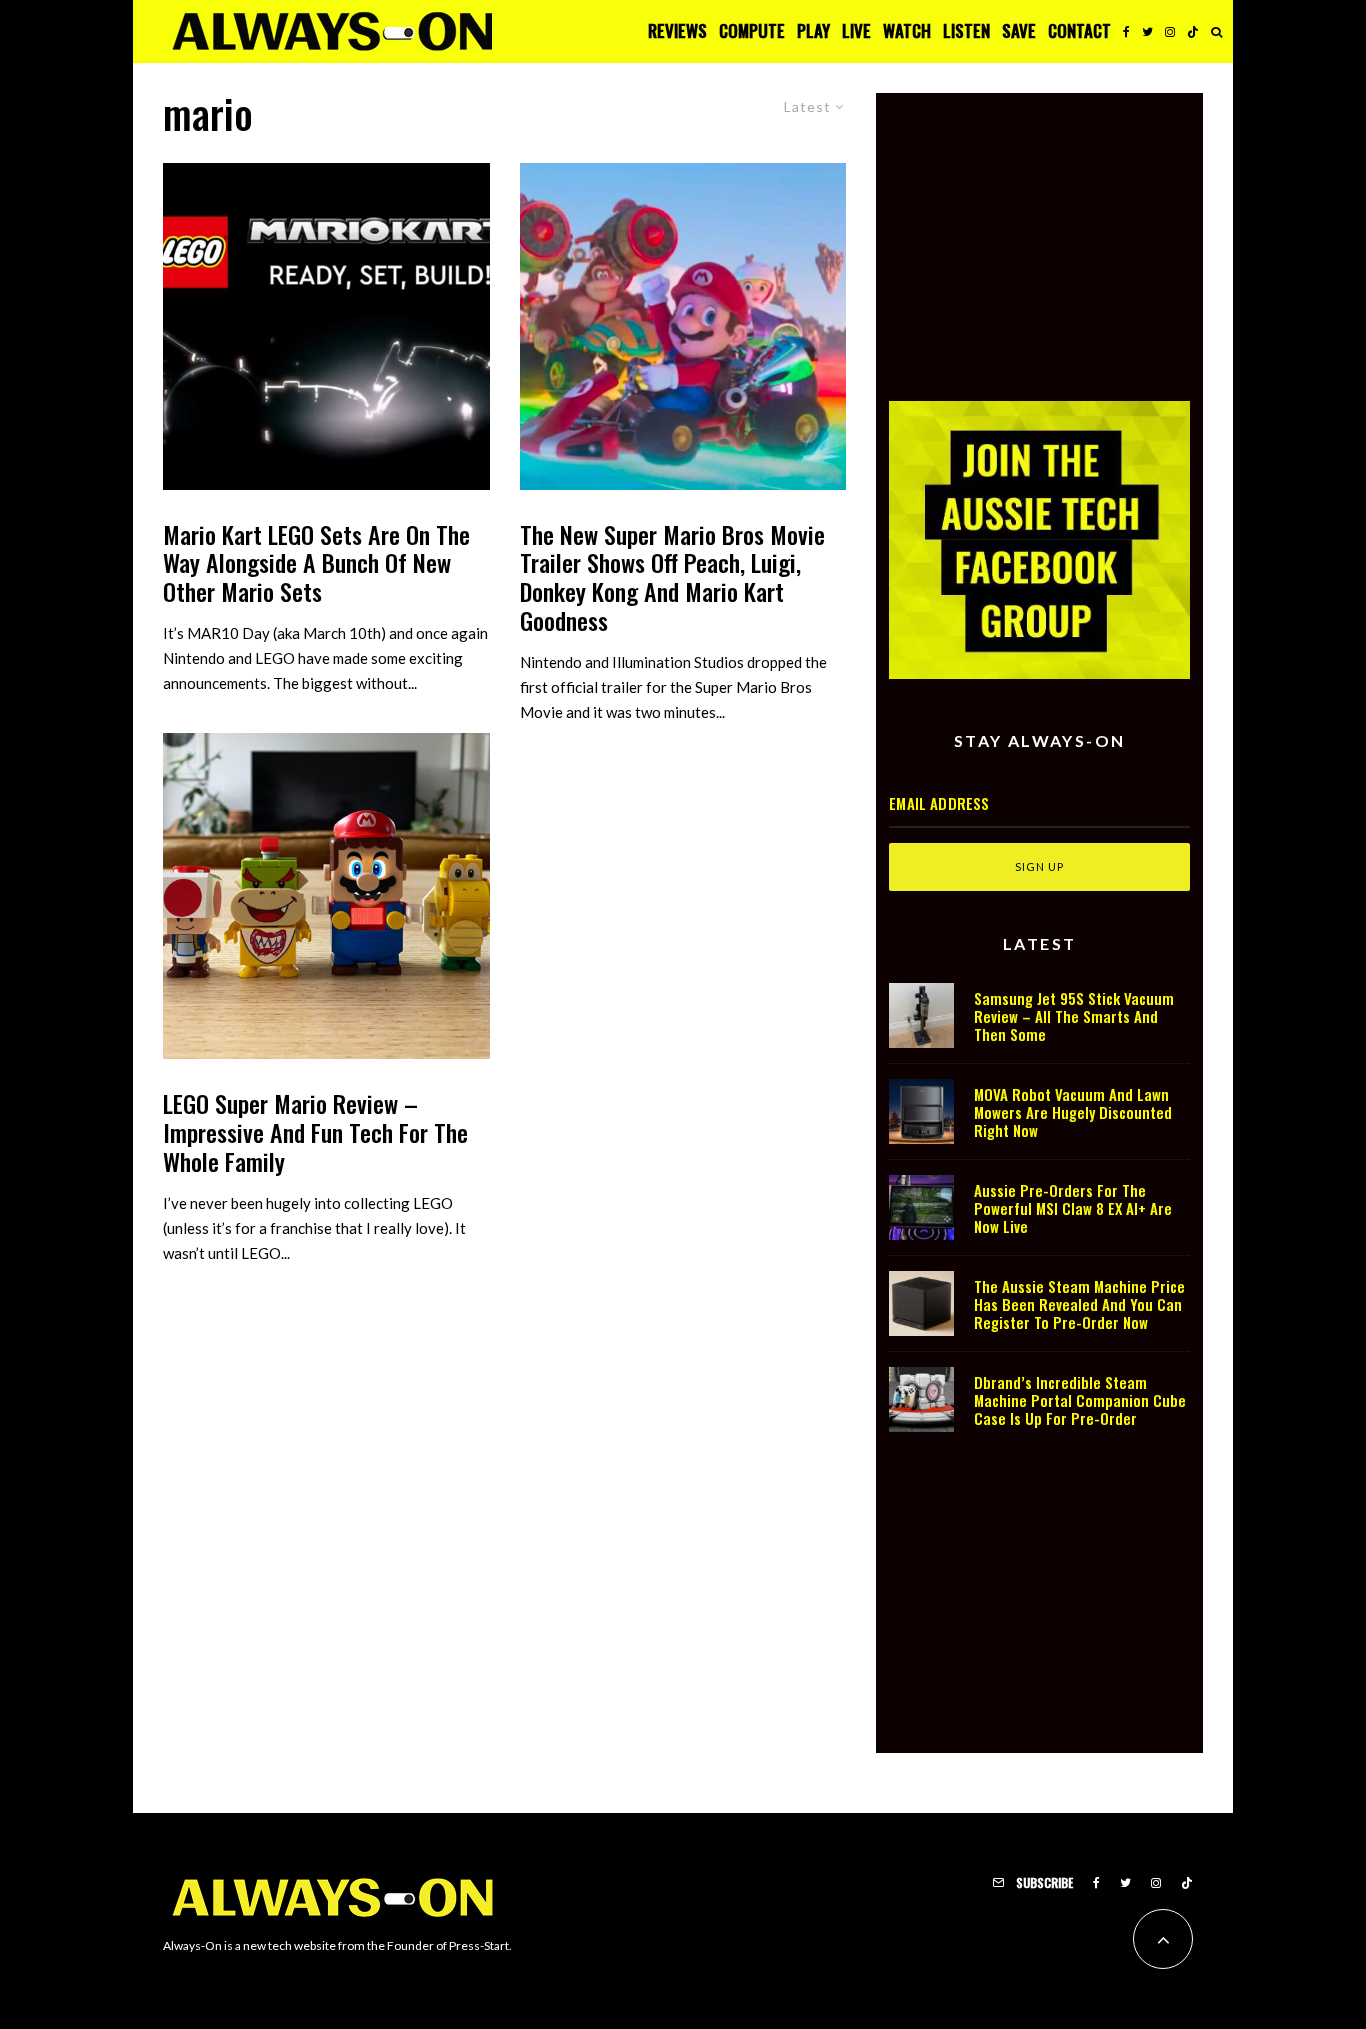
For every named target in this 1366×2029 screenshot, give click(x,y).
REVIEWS (677, 30)
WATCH (907, 30)
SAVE (1019, 30)
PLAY (813, 30)
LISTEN (966, 30)
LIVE (856, 30)
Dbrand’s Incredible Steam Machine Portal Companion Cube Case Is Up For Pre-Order (1080, 1400)
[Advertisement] (1039, 233)
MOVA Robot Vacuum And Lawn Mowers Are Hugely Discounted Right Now (1073, 1112)
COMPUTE (752, 30)
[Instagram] (1170, 31)
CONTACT (1079, 30)
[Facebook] (1126, 31)
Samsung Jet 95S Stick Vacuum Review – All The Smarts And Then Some (1074, 1016)
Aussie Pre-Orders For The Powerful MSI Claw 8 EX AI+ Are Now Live (1073, 1208)
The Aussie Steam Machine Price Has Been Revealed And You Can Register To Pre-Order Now (1079, 1304)
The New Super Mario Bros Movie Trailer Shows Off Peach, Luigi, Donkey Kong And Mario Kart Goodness (672, 577)
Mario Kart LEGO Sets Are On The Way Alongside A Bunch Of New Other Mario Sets (316, 563)
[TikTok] (1193, 31)
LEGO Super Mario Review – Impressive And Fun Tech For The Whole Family (315, 1132)
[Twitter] (1147, 31)
